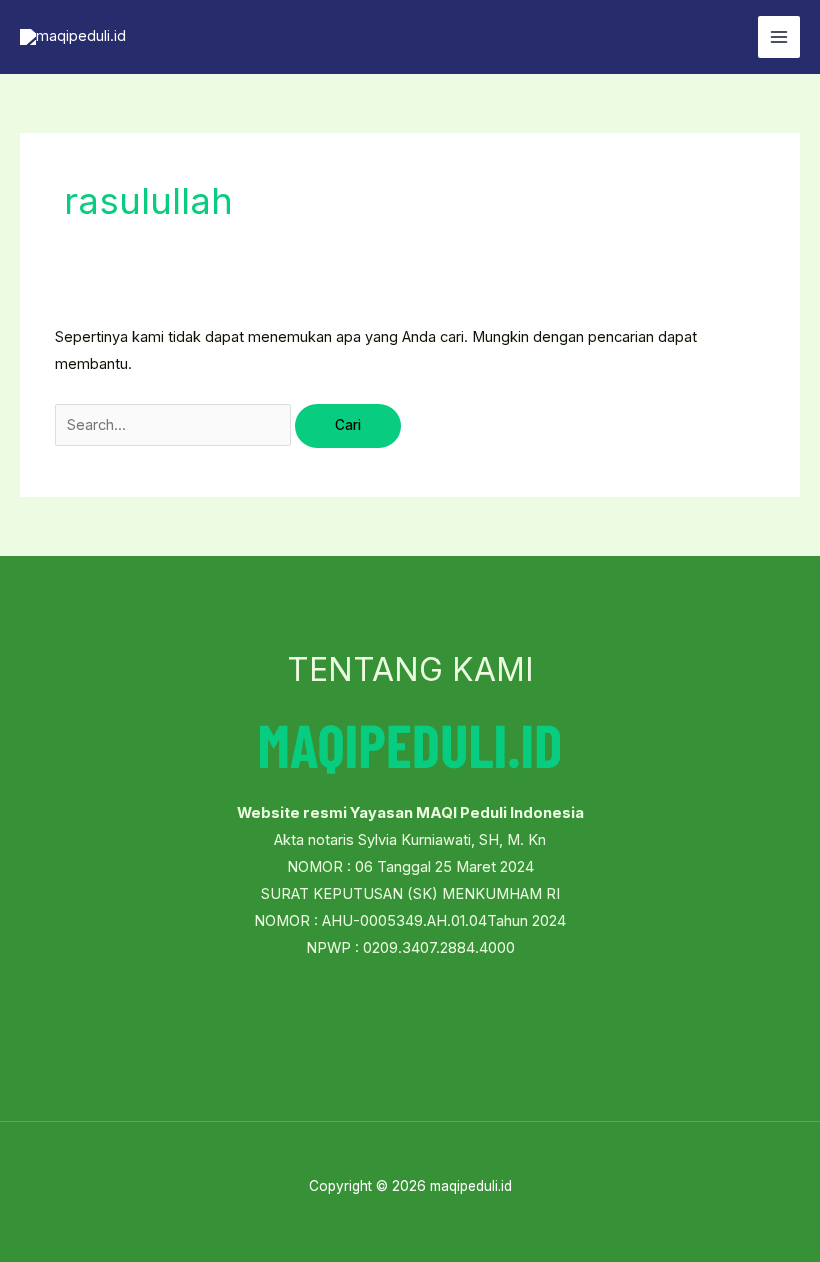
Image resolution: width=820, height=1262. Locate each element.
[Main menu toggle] (779, 37)
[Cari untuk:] (175, 425)
